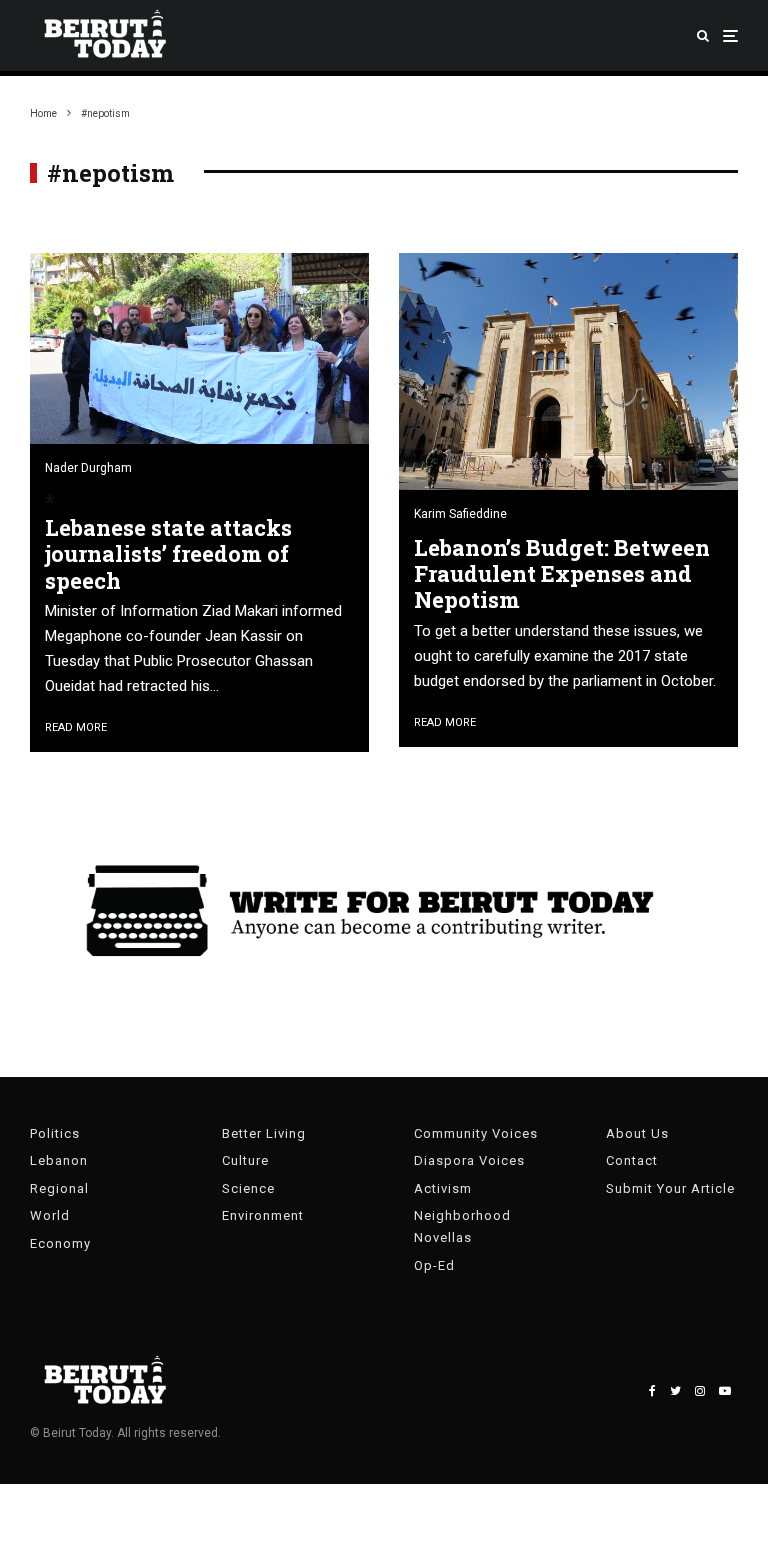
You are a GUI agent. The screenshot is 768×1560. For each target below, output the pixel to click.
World (50, 1215)
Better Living (264, 1133)
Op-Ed (434, 1265)
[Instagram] (700, 1391)
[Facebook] (652, 1391)
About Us (637, 1133)
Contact (632, 1160)
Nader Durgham (88, 468)
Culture (245, 1160)
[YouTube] (725, 1391)
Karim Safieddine (460, 514)
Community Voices (476, 1133)
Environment (263, 1215)
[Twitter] (675, 1391)
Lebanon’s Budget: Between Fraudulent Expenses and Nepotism (562, 574)
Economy (60, 1243)
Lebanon (59, 1160)
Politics (55, 1133)
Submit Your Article (670, 1188)
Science (248, 1188)
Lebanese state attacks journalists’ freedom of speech (168, 554)
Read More (76, 727)
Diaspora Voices (469, 1160)
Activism (443, 1188)
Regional (59, 1188)
